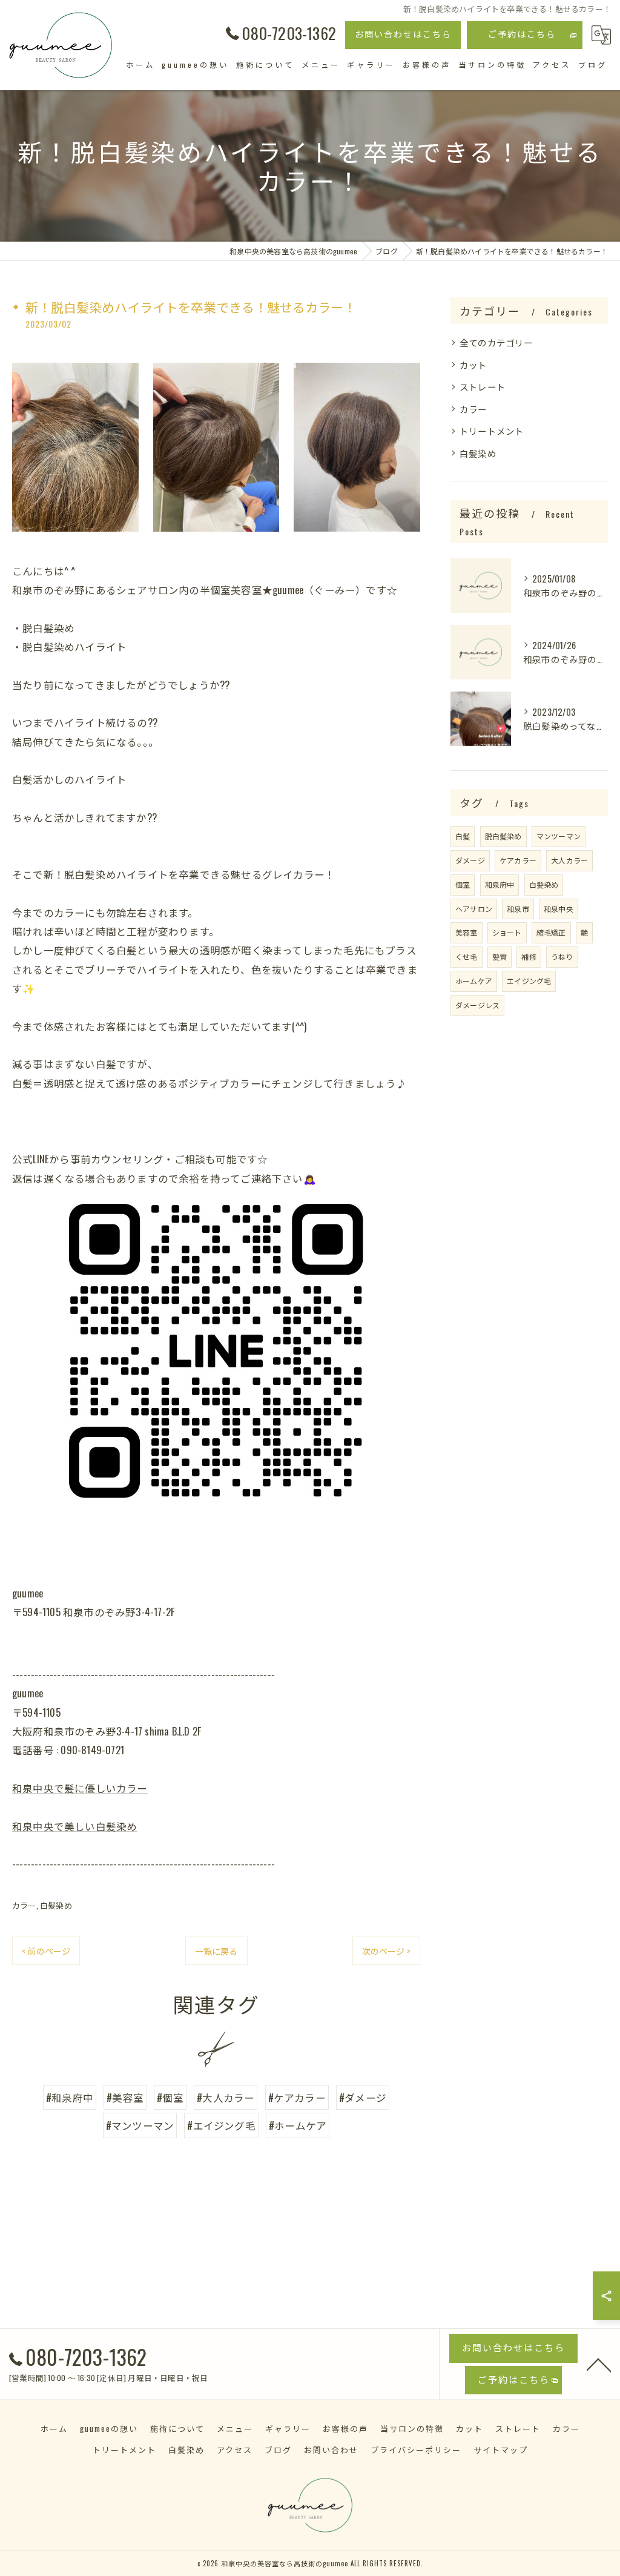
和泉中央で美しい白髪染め (74, 1826)
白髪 (463, 836)
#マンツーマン (140, 2125)
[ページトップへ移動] (599, 2364)
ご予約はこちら (522, 34)
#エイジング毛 (221, 2125)
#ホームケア (298, 2125)
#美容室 (125, 2097)
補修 (529, 956)
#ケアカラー (297, 2097)
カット (473, 365)
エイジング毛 (529, 981)
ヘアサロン (474, 909)
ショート (507, 932)
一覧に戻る (216, 1951)
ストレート (483, 387)
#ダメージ (363, 2097)
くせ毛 (467, 956)
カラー (24, 1905)
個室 (463, 884)
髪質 (500, 956)
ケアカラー (518, 860)
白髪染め (56, 1905)
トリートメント (492, 431)
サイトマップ (501, 2449)
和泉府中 (500, 884)
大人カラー (569, 860)
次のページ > (386, 1951)
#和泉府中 (70, 2097)
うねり (562, 956)
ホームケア (474, 981)
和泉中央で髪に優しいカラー (80, 1788)
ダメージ (470, 860)
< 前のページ (46, 1951)
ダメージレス (477, 1005)
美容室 (467, 932)
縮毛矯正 (551, 932)
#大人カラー (226, 2097)
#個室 (170, 2097)
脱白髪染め (503, 836)
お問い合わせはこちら (403, 34)
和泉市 (518, 909)
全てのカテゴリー (496, 342)
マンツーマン (559, 836)
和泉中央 (559, 909)
